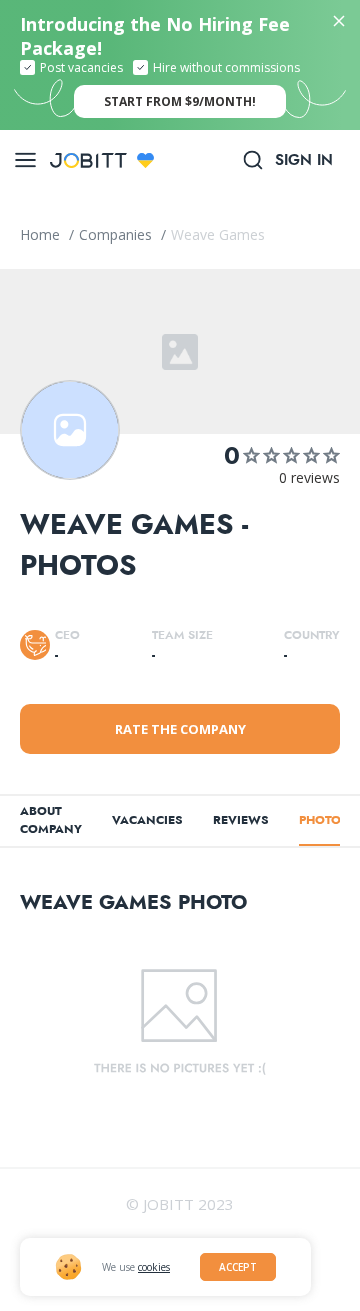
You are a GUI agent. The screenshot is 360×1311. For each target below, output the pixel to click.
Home (42, 234)
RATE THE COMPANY (180, 729)
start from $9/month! (180, 101)
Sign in (304, 160)
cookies (154, 1267)
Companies (117, 234)
